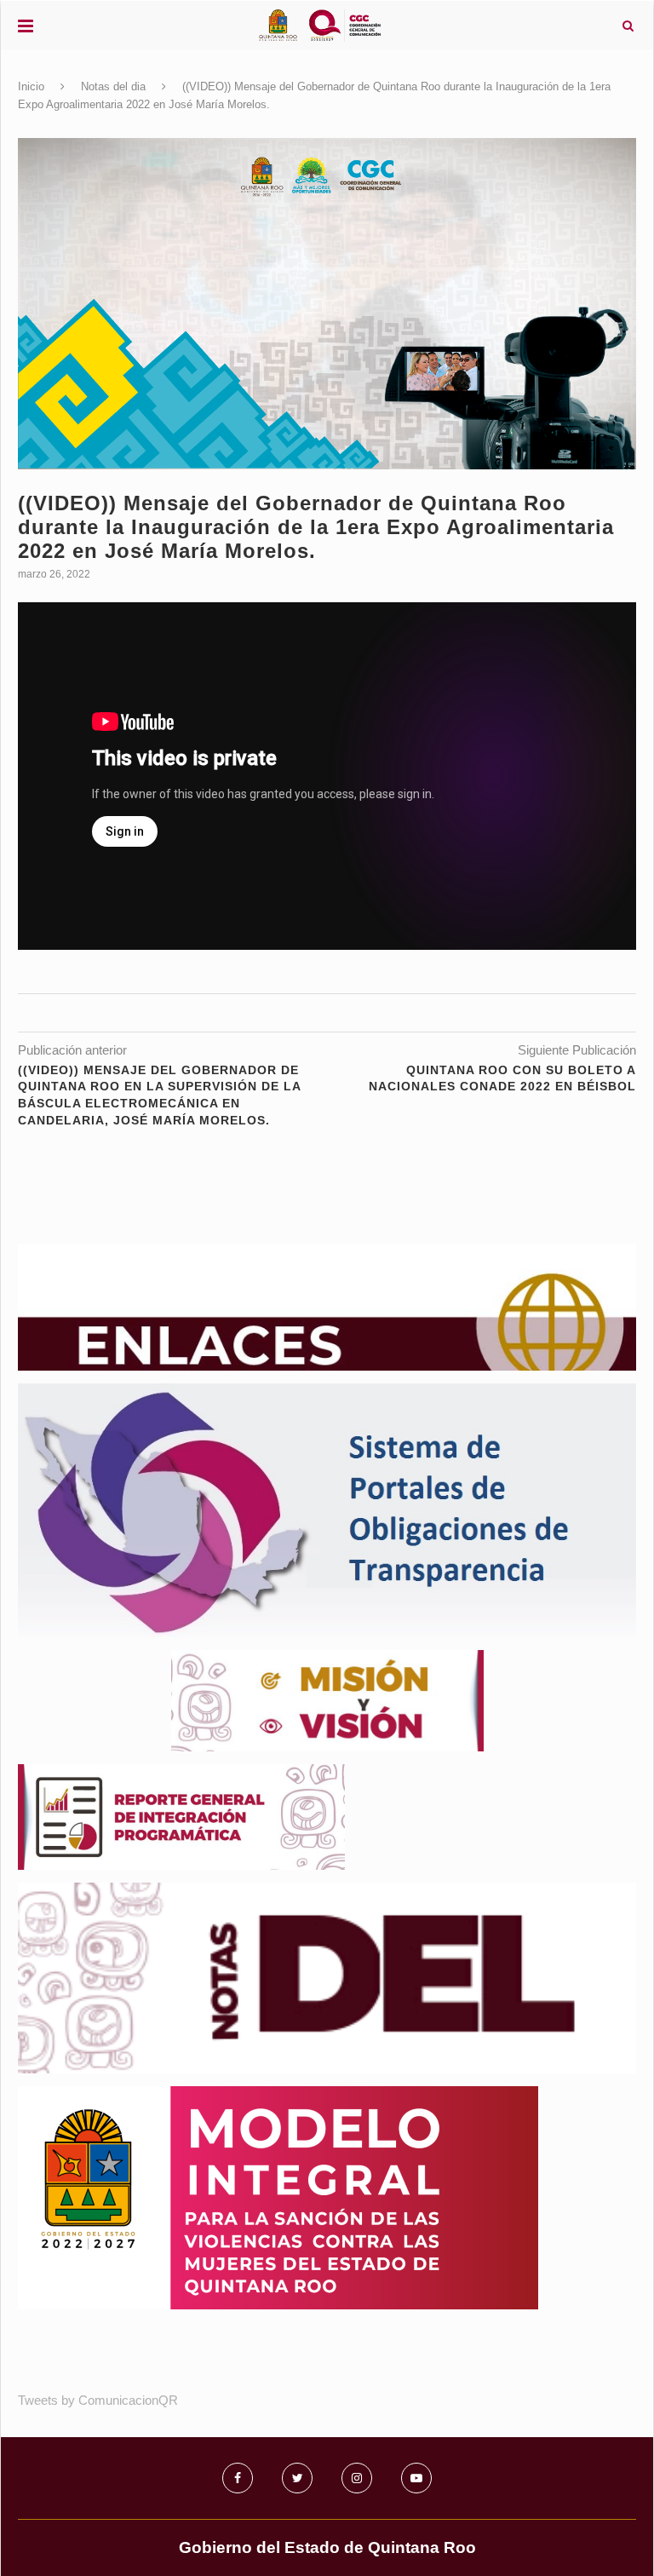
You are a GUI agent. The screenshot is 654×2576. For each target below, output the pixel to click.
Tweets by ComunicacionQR (98, 2400)
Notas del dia (113, 86)
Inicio (31, 86)
